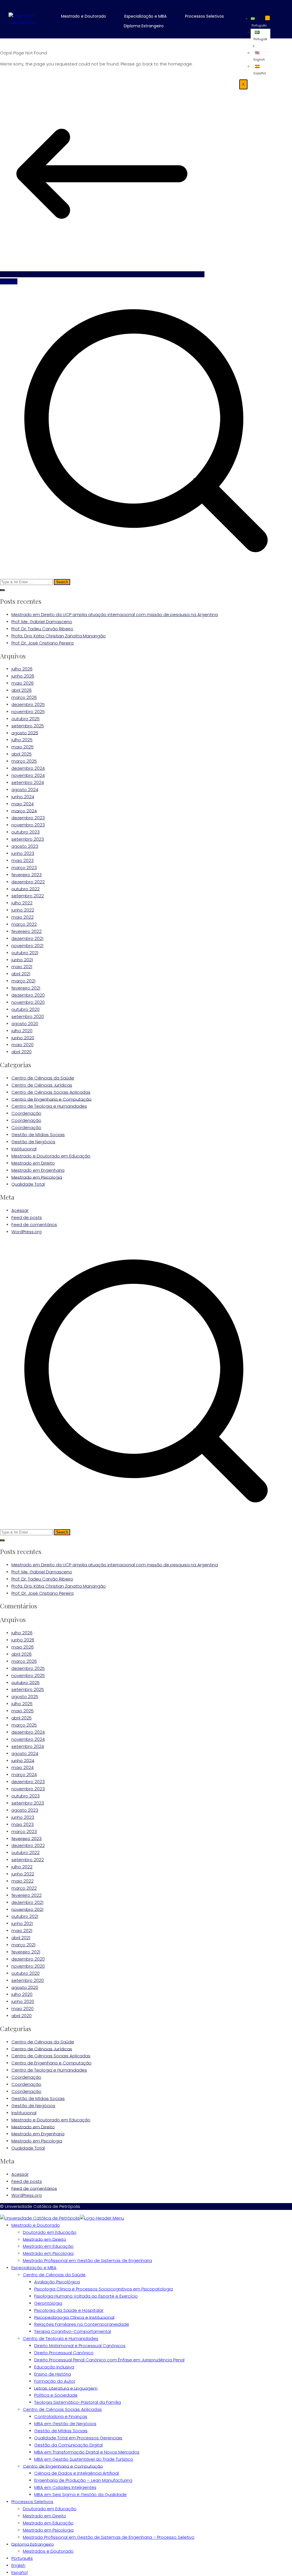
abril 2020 (22, 1052)
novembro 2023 (28, 825)
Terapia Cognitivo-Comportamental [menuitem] (73, 2331)
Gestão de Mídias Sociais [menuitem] (61, 2431)
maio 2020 (23, 1045)
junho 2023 (23, 853)
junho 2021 (22, 959)
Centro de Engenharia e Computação (51, 1099)
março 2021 (23, 981)
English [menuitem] (18, 2565)
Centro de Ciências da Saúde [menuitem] (54, 2275)
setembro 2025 (28, 726)
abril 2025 (22, 754)
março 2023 (24, 868)
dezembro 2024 (28, 768)
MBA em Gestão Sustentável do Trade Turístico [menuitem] (84, 2459)
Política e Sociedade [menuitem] (56, 2395)
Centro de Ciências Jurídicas (42, 1085)
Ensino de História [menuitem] (53, 2374)
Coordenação (26, 1113)
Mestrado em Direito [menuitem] (44, 2239)
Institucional (24, 1149)
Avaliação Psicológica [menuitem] (57, 2282)
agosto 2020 (25, 1024)
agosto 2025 (25, 733)
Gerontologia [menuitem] (48, 2303)
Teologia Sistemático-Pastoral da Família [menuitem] (78, 2402)
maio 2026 (23, 683)
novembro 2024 (28, 775)
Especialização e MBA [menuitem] (34, 2268)
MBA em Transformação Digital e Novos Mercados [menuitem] (87, 2452)
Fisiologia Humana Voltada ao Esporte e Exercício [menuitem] (86, 2296)
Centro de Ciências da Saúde (43, 1078)
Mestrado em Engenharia (38, 1170)
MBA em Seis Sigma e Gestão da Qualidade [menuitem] (80, 2494)
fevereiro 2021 (26, 988)
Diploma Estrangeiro (144, 26)
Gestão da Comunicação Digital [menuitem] (68, 2445)
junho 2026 (23, 676)
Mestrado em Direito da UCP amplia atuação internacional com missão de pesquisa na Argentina (115, 614)
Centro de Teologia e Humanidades (49, 1106)
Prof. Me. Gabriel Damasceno (42, 622)
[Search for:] (146, 435)
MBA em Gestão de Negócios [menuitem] (65, 2424)
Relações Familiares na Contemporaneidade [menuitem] (82, 2324)
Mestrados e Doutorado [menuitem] (48, 2551)
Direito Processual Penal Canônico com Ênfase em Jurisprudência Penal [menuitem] (109, 2360)
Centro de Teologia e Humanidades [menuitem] (61, 2338)
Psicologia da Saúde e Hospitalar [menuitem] (69, 2310)
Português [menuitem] (22, 2558)
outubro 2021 (25, 953)
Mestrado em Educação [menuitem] (48, 2246)
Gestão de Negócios (33, 1142)
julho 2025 (22, 740)
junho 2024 (23, 797)
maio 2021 (22, 967)
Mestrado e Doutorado (84, 16)
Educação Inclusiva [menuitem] (54, 2367)
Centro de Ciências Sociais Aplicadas (51, 1092)
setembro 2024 (28, 782)
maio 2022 (23, 917)
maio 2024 (23, 804)
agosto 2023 (25, 846)
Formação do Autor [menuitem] (55, 2381)
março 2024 (24, 811)
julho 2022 (22, 903)
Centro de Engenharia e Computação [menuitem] (63, 2466)
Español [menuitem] (20, 2572)
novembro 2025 (28, 712)
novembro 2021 (27, 946)
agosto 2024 (25, 790)
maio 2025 (23, 747)
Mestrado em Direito (33, 1163)
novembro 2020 (28, 1002)
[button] (88, 16)
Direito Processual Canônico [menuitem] (64, 2353)
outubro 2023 (26, 832)
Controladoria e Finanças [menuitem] (61, 2416)
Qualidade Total (28, 1184)
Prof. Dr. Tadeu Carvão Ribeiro (42, 629)
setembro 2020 (28, 1016)
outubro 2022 (26, 889)
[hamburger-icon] (267, 18)
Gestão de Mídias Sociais (38, 1135)
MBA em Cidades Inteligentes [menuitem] (65, 2487)
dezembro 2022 (28, 882)
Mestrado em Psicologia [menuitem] (48, 2253)
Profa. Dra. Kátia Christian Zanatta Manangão (59, 636)
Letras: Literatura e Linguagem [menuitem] (66, 2388)
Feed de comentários (34, 1225)
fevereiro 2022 (27, 931)
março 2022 (24, 924)
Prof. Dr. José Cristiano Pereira (42, 643)
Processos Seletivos (204, 16)
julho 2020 (22, 1031)
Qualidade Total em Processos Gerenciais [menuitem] (78, 2438)
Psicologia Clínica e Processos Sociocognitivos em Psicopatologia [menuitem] (104, 2289)
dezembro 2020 (28, 995)
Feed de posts (27, 1217)
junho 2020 (23, 1037)
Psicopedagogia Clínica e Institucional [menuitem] (74, 2317)
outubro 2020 (26, 1009)
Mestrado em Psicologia (37, 1177)
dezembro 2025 (28, 704)
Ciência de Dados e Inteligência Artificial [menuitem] (77, 2473)
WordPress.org (27, 1232)
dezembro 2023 (28, 818)
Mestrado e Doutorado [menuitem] (36, 2225)
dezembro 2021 (27, 938)
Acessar (20, 1210)
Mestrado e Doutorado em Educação (51, 1156)
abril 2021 (21, 974)
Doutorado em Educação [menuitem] (50, 2232)
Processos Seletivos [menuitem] (32, 2502)
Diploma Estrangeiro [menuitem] (33, 2544)
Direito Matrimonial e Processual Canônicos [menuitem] (80, 2346)
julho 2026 (22, 669)
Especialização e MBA (145, 16)
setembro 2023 (28, 839)
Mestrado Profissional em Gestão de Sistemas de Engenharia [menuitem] (87, 2260)
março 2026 (24, 697)
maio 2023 (23, 860)
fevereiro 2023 (27, 875)
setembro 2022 (28, 896)
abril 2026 (22, 690)
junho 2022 (23, 910)
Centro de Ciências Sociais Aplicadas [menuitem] (62, 2409)
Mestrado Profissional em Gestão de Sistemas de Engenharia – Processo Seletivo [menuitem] (109, 2537)
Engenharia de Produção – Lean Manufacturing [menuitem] (83, 2480)
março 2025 (24, 761)
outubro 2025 (26, 719)
